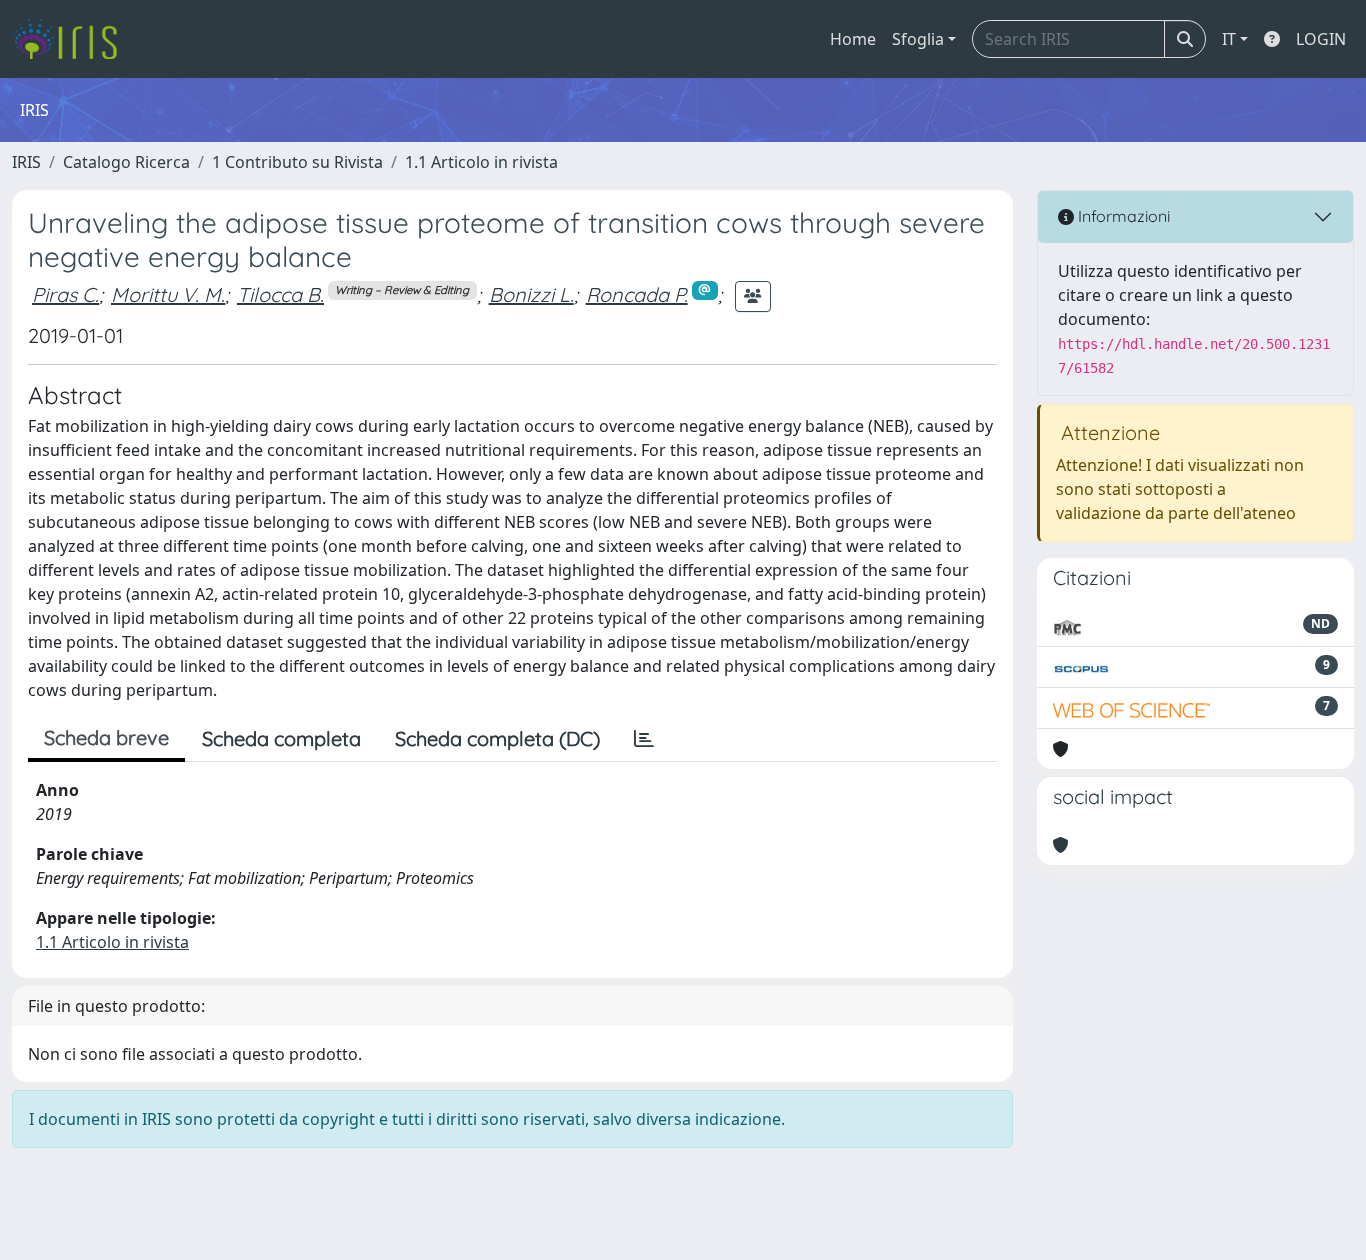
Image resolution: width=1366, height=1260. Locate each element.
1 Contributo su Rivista (297, 162)
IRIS (26, 162)
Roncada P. (637, 294)
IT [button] (1229, 39)
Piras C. (65, 294)
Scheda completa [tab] (281, 738)
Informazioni (1122, 216)
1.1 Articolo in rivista (481, 162)
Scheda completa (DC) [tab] (497, 738)
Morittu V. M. (168, 294)
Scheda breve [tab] (106, 737)
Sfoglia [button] (918, 39)
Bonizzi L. (531, 294)
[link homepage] (72, 39)
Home (853, 39)
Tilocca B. (280, 294)
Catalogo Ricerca (126, 162)
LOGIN (1321, 39)
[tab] (644, 739)
